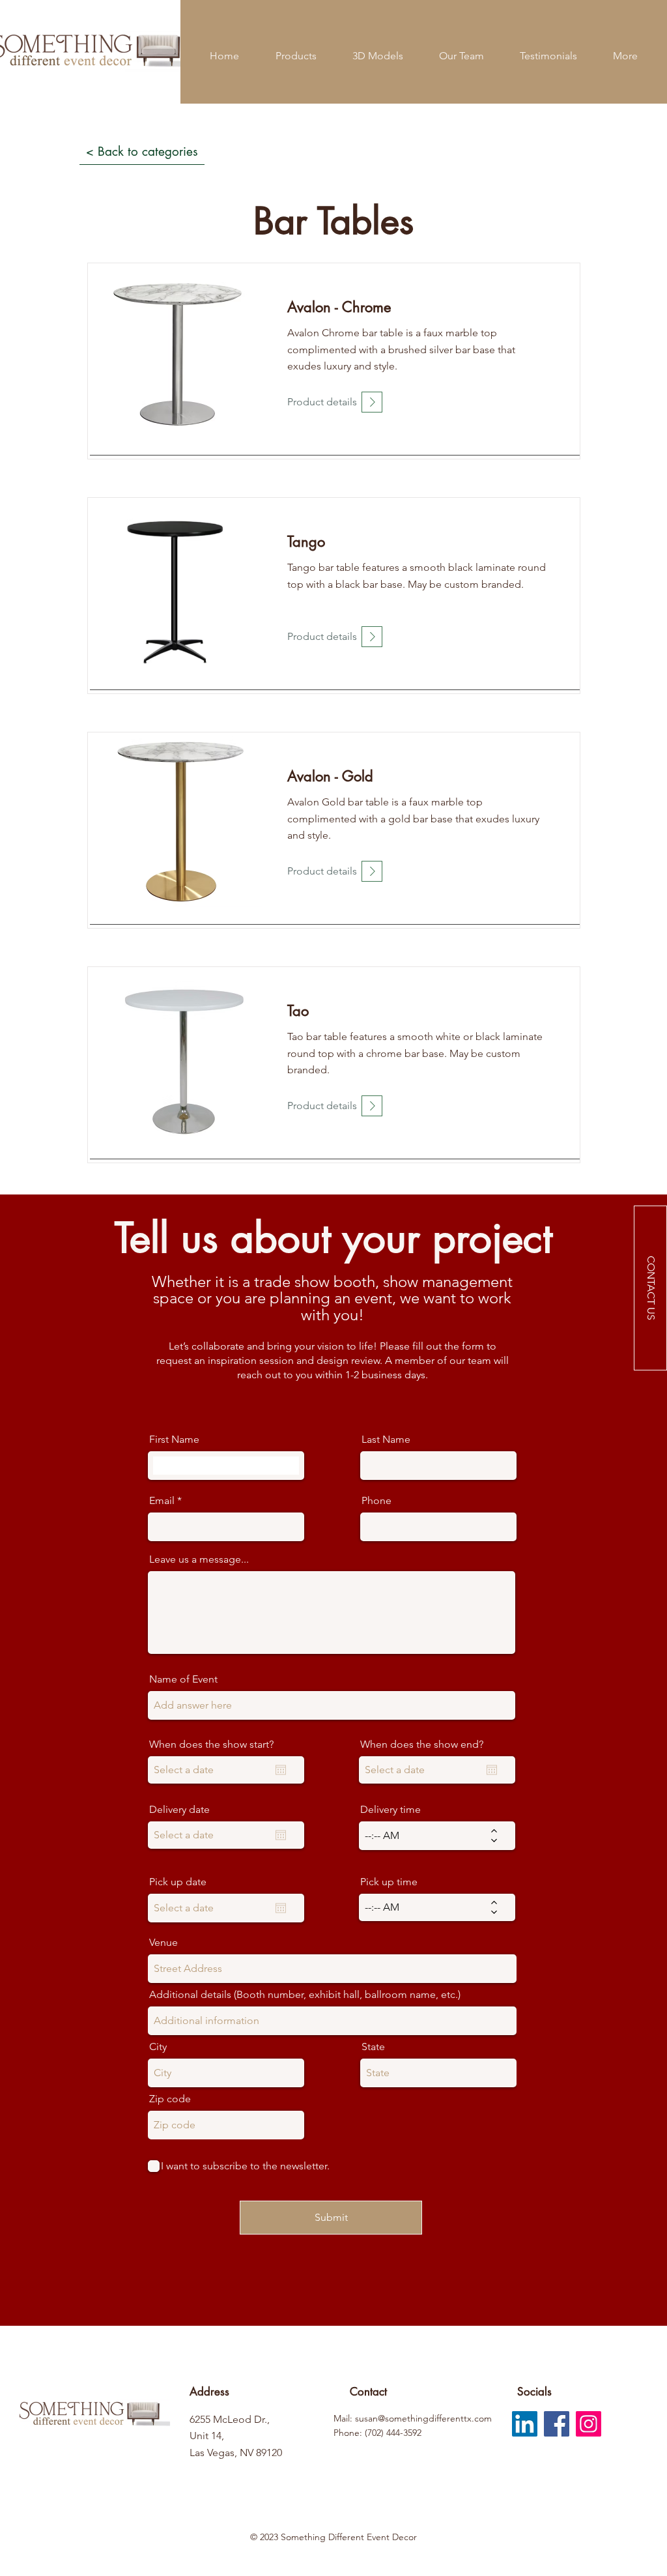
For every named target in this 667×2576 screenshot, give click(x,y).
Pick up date (178, 1882)
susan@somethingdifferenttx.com (423, 2418)
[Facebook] (557, 2424)
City (158, 2047)
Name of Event (183, 1679)
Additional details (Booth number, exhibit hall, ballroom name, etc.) (305, 1995)
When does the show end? (422, 1744)
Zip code (170, 2099)
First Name (174, 1440)
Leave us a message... (199, 1559)
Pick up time (389, 1882)
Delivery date (179, 1810)
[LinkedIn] (525, 2424)
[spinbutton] (428, 1836)
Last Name (386, 1440)
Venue (163, 1943)
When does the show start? (211, 1744)
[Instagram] (589, 2424)
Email (162, 1501)
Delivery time (390, 1810)
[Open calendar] (281, 1770)
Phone (376, 1501)
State (373, 2047)
